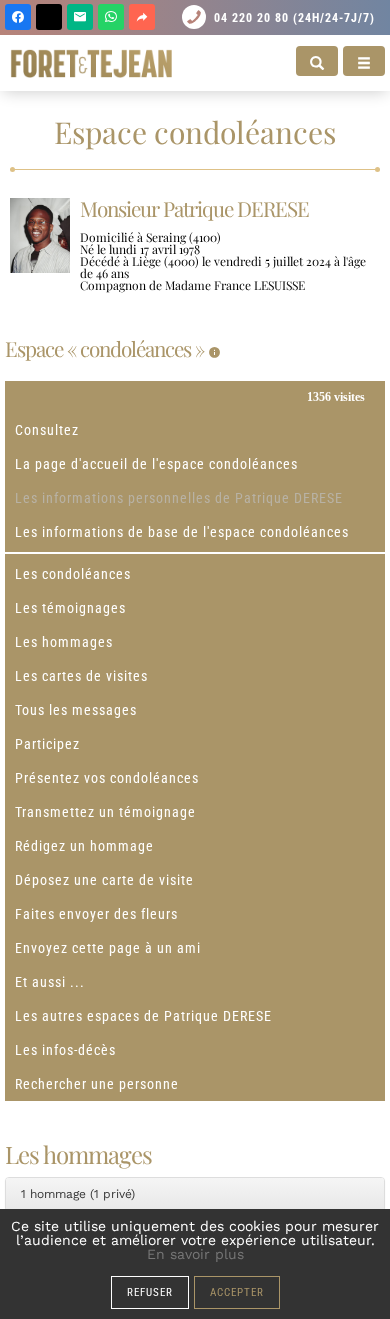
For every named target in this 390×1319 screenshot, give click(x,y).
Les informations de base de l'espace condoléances (182, 532)
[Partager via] (142, 17)
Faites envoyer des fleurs (96, 914)
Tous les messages (76, 710)
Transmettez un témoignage (105, 812)
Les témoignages (70, 608)
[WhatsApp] (111, 17)
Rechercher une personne (97, 1084)
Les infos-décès (65, 1050)
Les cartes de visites (81, 676)
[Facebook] (18, 17)
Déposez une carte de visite (104, 880)
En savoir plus (195, 1254)
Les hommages (64, 642)
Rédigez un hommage (84, 846)
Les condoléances (73, 574)
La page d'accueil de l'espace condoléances (156, 464)
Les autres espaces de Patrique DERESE (143, 1016)
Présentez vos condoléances (107, 778)
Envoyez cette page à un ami (108, 948)
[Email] (80, 17)
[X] (49, 17)
